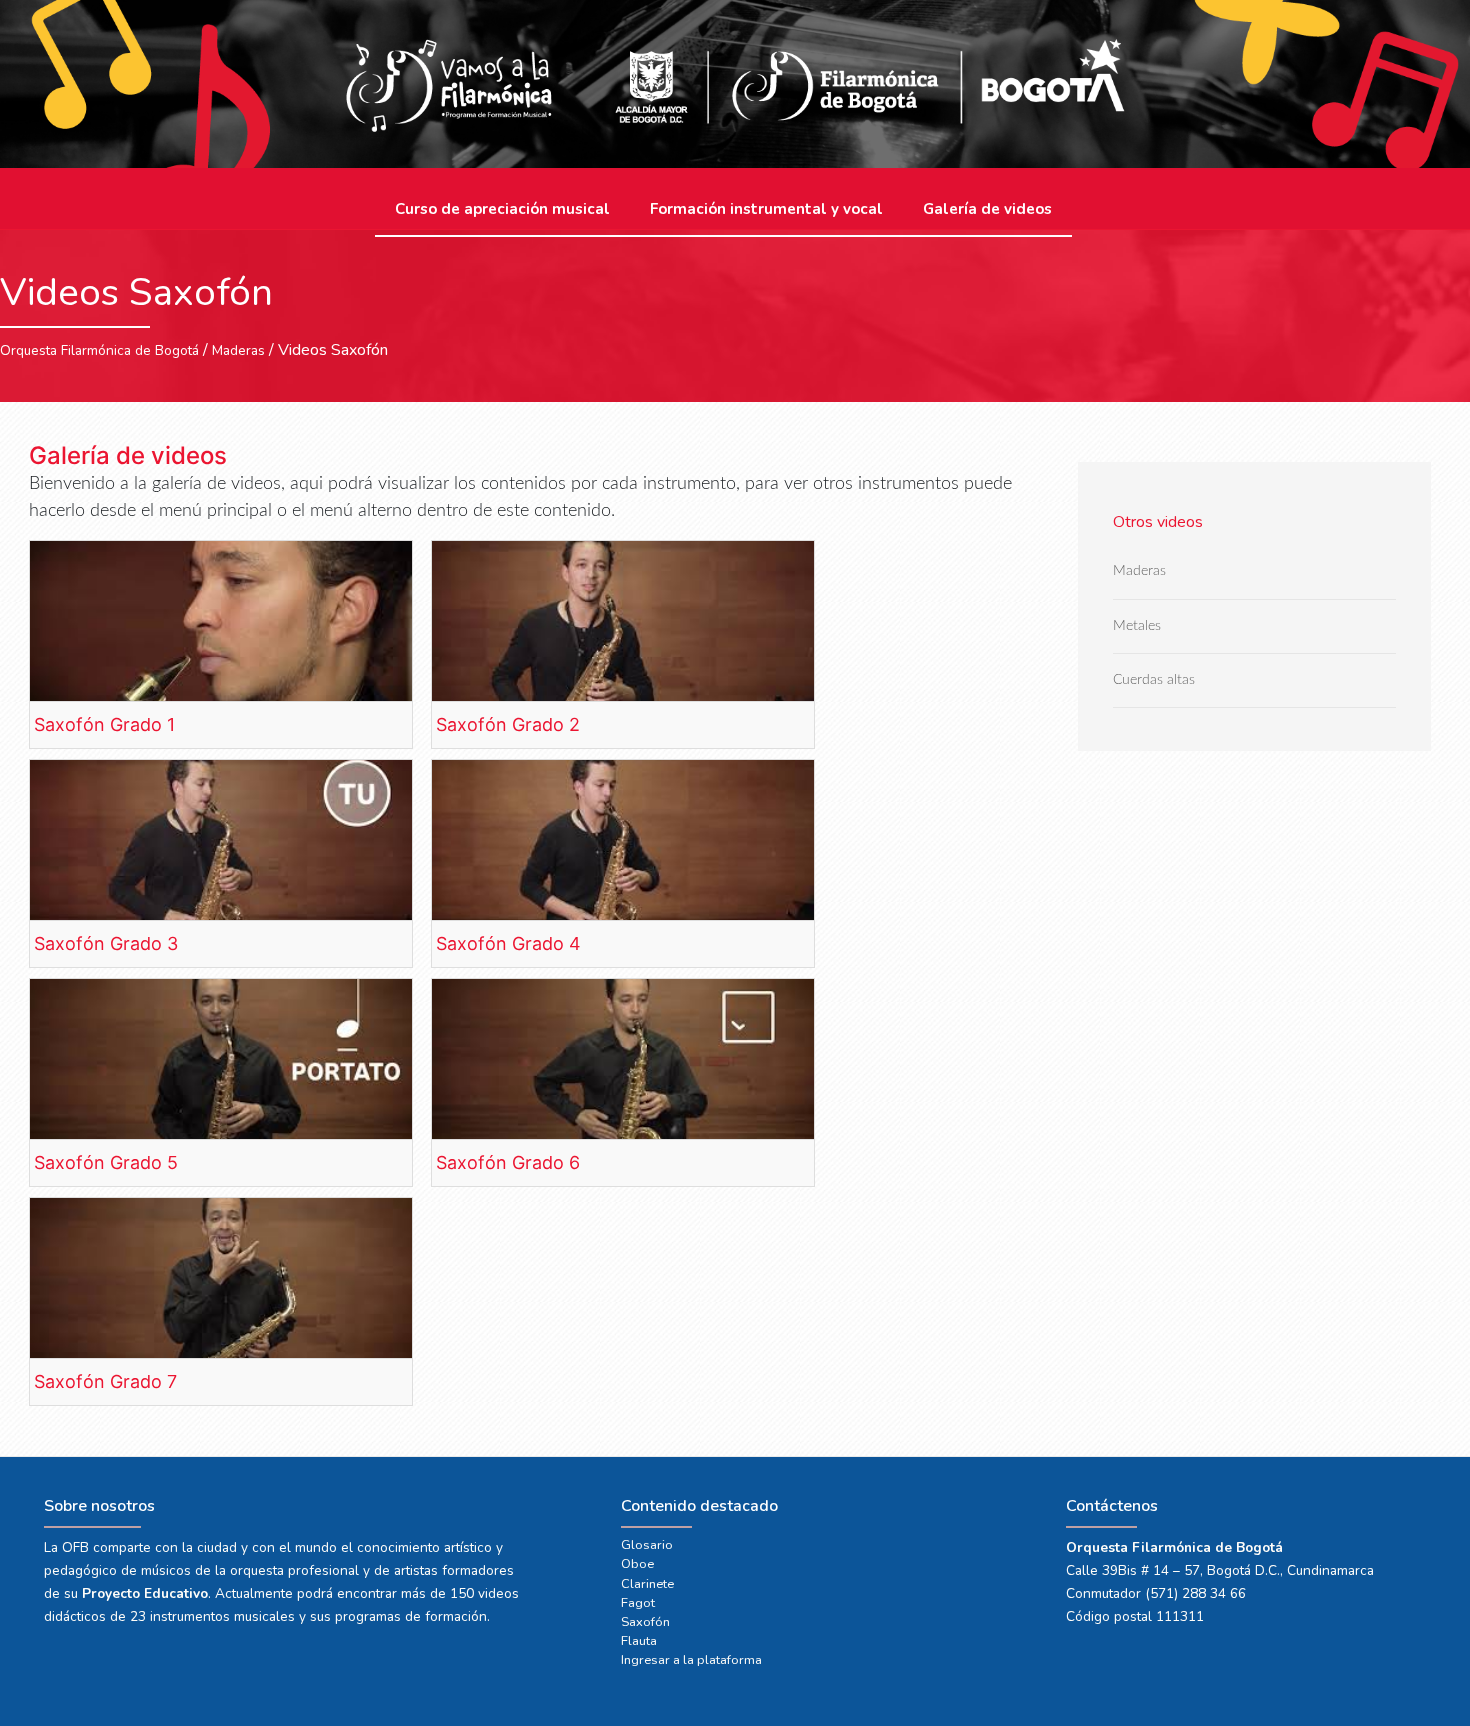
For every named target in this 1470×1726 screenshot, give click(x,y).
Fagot (638, 1603)
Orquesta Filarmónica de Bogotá (99, 350)
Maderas (238, 350)
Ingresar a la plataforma (691, 1660)
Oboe (637, 1564)
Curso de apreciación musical (502, 209)
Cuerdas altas (1154, 679)
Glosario (647, 1545)
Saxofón (645, 1622)
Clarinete (647, 1584)
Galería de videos (987, 209)
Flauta (639, 1641)
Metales (1137, 625)
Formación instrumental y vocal (766, 209)
